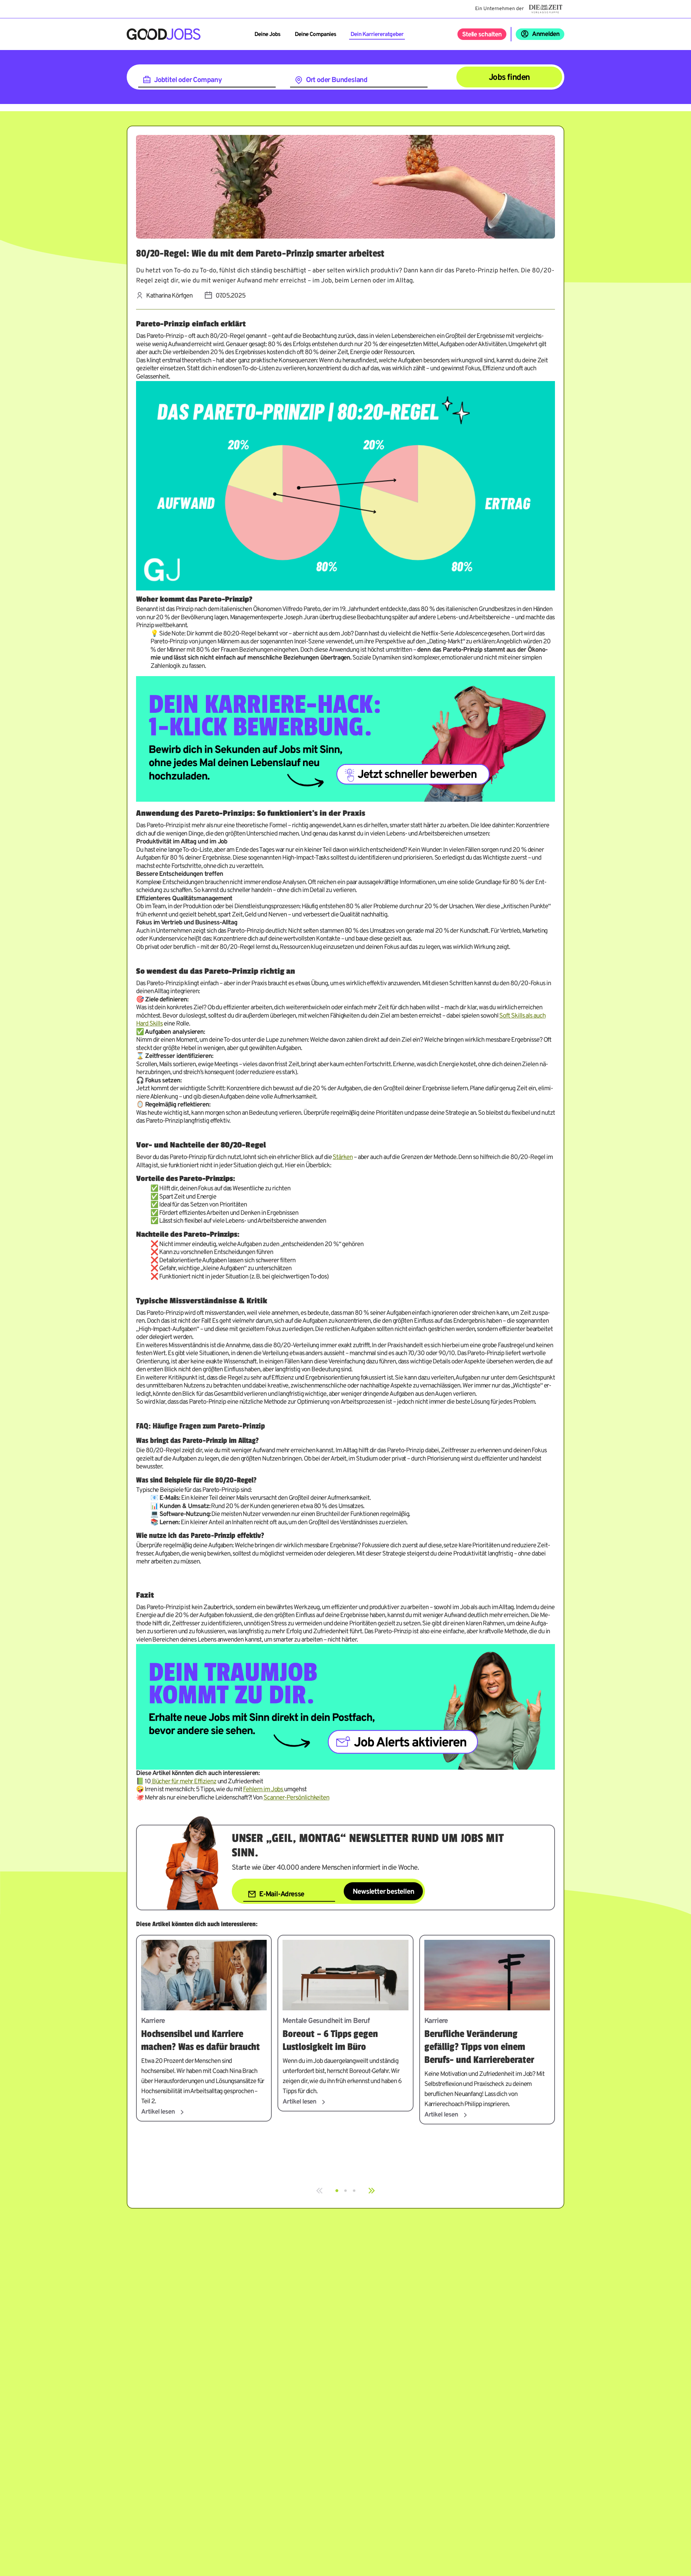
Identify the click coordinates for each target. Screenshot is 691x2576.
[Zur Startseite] (164, 34)
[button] (337, 2191)
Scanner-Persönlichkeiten (296, 1798)
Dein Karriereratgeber (377, 35)
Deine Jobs (267, 35)
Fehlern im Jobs (263, 1790)
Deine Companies (315, 35)
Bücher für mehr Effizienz (184, 1782)
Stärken (342, 1157)
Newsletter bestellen (383, 1892)
